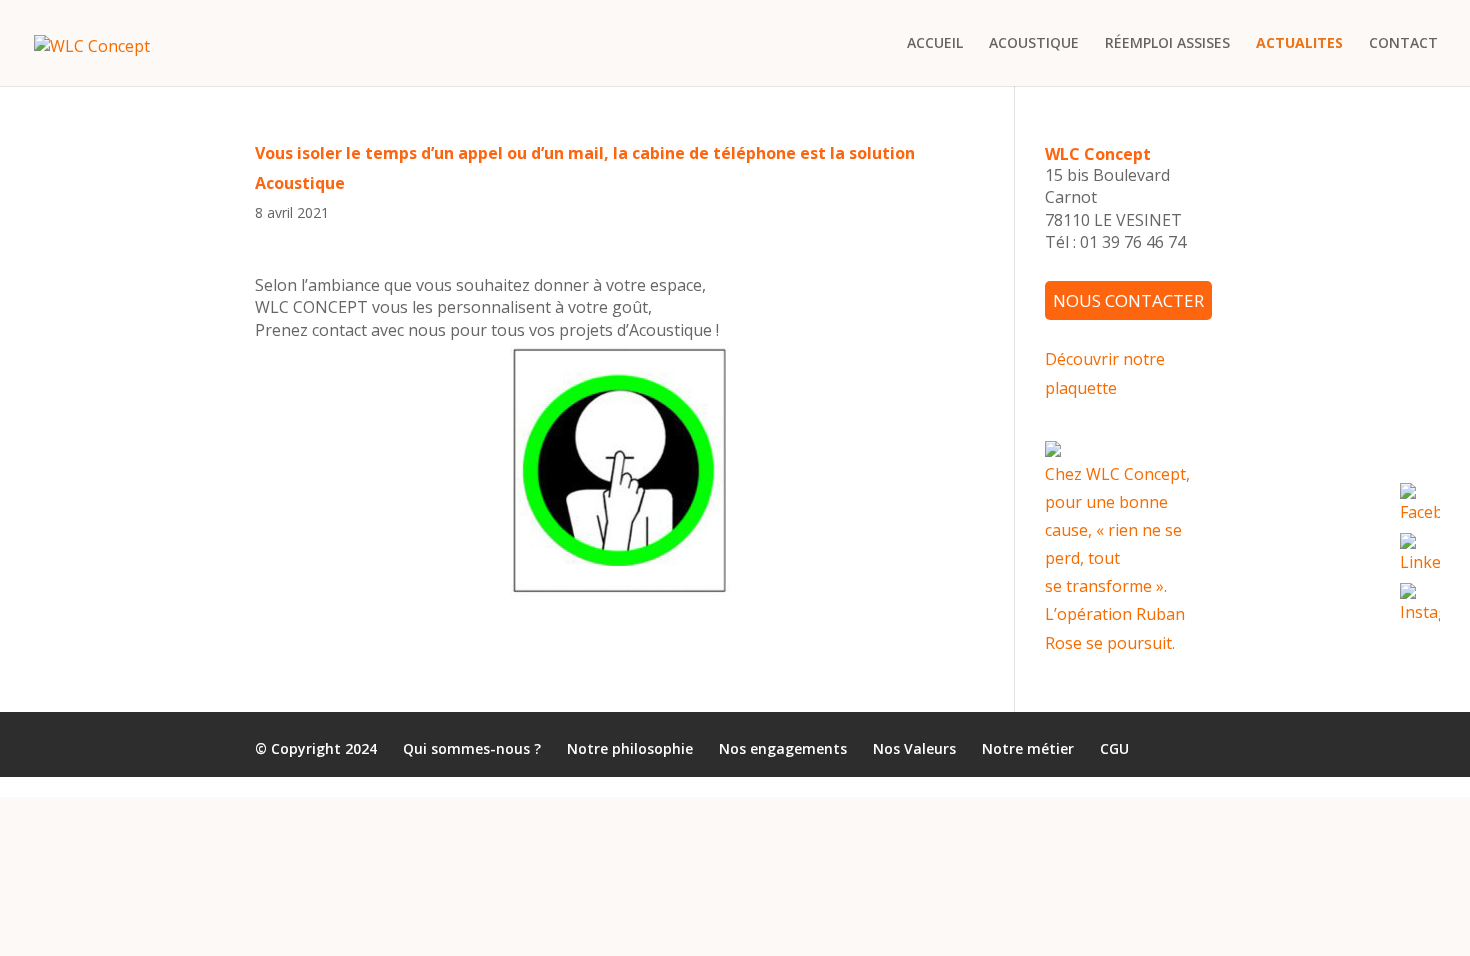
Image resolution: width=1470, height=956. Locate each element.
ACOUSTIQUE (1034, 44)
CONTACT (1403, 44)
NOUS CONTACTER (1128, 300)
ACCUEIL (935, 44)
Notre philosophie (630, 748)
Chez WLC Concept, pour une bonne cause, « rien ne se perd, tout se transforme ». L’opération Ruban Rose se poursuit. (1117, 557)
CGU (1114, 748)
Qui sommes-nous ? (472, 748)
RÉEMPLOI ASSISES (1167, 44)
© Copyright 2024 (316, 748)
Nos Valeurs (914, 748)
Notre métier (1028, 748)
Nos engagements (783, 748)
